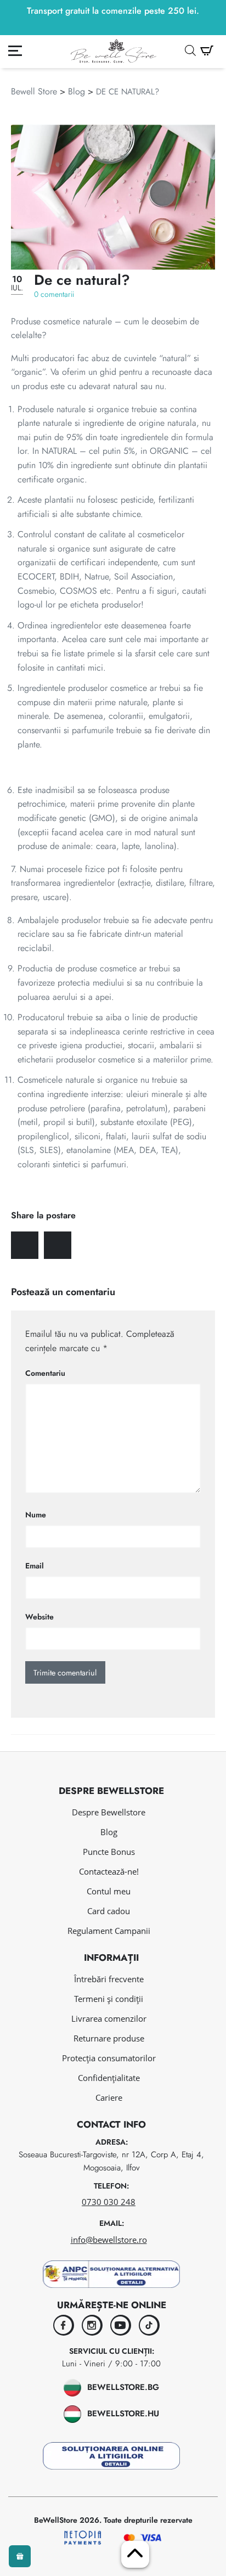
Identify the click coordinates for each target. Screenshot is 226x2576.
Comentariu (45, 1373)
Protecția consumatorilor (109, 2058)
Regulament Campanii (109, 1931)
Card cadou (109, 1911)
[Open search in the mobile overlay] (190, 50)
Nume (36, 1515)
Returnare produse (109, 2038)
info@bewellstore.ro (109, 2240)
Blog (77, 91)
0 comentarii (54, 294)
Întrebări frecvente (109, 1979)
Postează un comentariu (63, 1292)
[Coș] (207, 51)
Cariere (109, 2097)
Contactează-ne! (109, 1871)
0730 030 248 (109, 2202)
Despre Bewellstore (109, 1812)
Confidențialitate (109, 2078)
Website (39, 1617)
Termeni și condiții (109, 1999)
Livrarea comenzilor (109, 2018)
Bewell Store (34, 91)
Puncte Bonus (109, 1852)
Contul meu (109, 1891)
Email (35, 1566)
